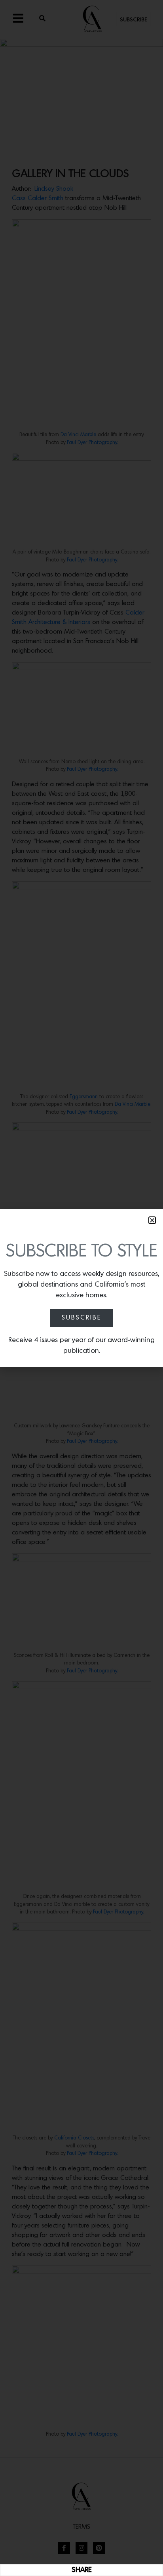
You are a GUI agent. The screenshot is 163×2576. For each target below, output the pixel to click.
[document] (81, 1288)
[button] (152, 1220)
